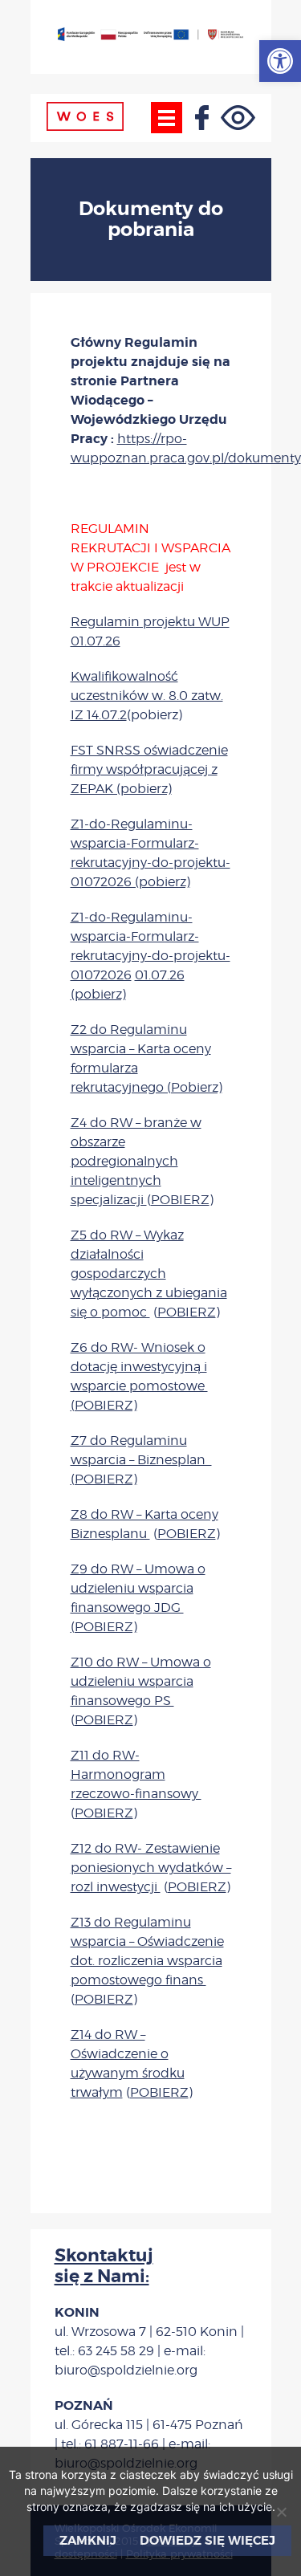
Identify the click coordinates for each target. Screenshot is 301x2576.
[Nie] (281, 2512)
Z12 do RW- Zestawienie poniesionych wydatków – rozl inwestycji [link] (151, 1868)
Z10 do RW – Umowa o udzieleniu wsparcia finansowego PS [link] (141, 1681)
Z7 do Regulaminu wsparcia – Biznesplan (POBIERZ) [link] (141, 1460)
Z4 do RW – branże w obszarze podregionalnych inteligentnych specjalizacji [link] (136, 1161)
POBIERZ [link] (180, 1200)
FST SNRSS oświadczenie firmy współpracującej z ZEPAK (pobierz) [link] (149, 769)
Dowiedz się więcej (207, 2541)
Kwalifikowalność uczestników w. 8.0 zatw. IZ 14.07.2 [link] (147, 696)
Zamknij (88, 2541)
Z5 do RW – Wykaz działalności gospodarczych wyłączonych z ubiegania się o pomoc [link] (149, 1274)
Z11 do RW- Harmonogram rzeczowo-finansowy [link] (136, 1774)
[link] (280, 61)
